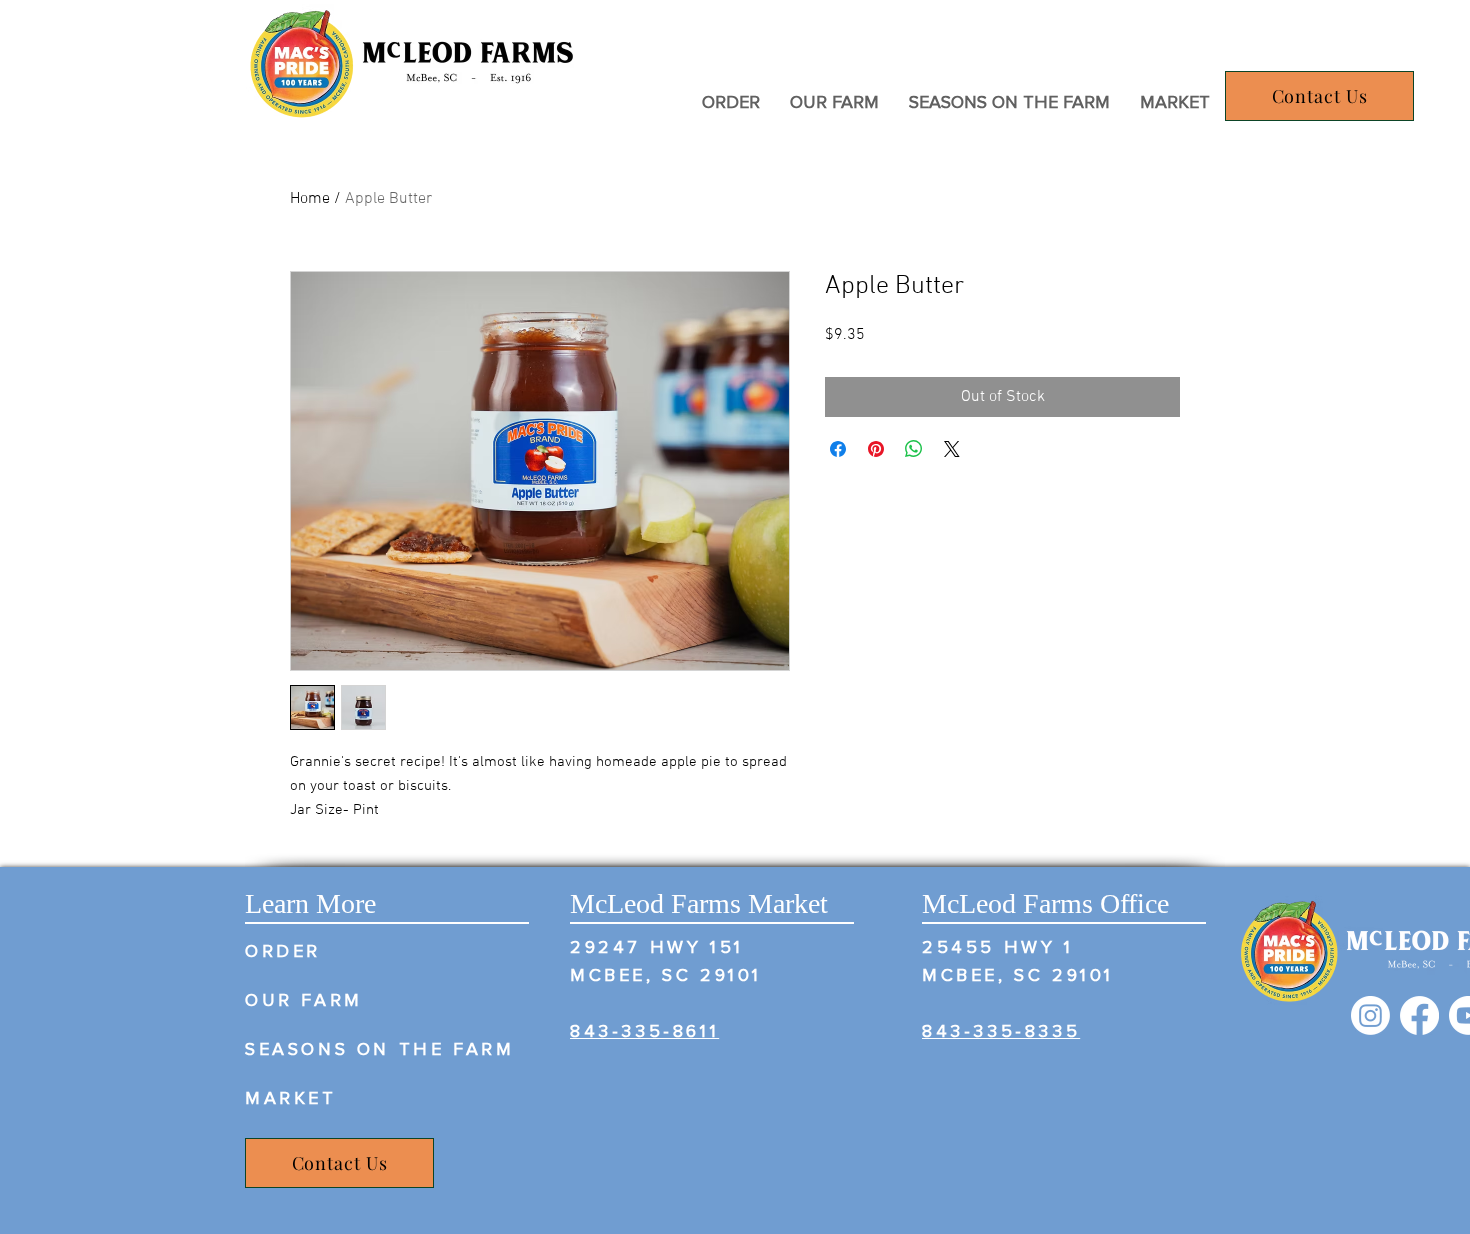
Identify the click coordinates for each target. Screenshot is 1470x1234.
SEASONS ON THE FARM (379, 1049)
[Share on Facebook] (838, 449)
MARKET (291, 1098)
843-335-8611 (644, 1031)
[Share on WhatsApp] (914, 449)
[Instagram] (1370, 1015)
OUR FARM (304, 1000)
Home (310, 199)
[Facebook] (1419, 1015)
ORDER (283, 951)
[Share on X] (952, 449)
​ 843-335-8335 (1001, 1031)
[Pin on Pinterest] (876, 449)
